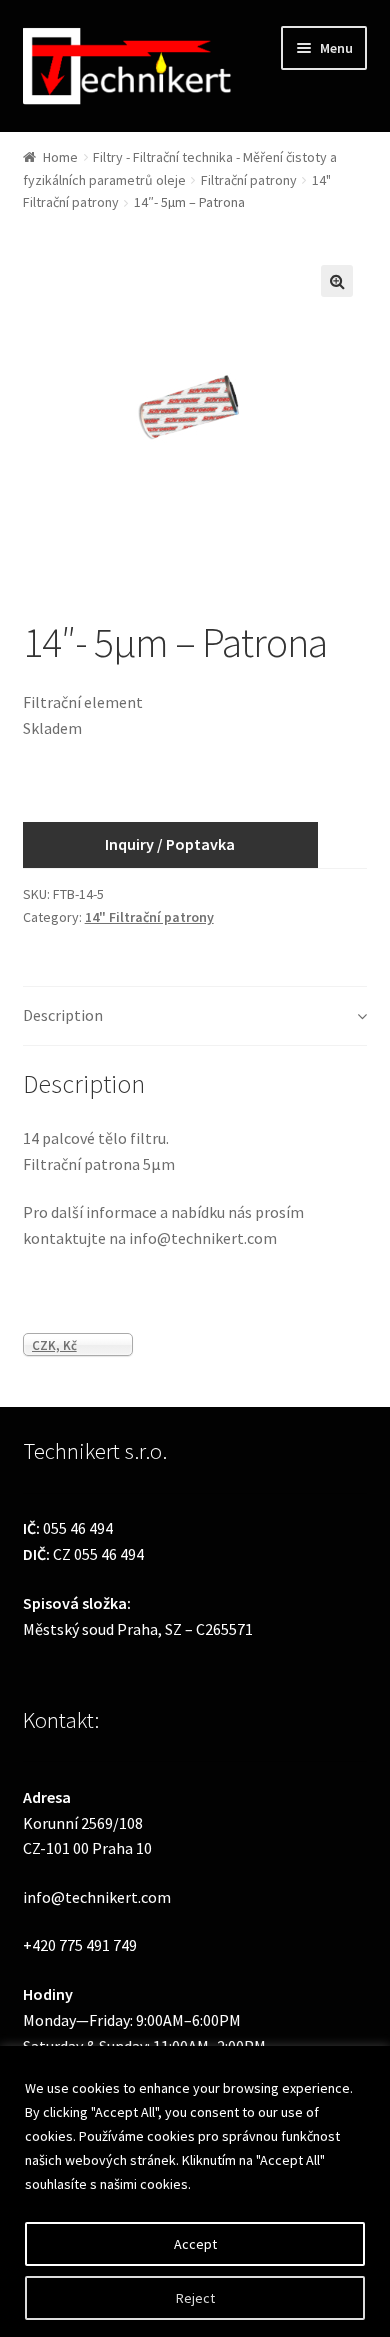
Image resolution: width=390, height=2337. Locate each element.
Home (60, 157)
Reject (195, 2298)
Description (63, 1015)
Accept (195, 2244)
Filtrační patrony (249, 180)
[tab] (195, 1016)
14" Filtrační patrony (149, 917)
